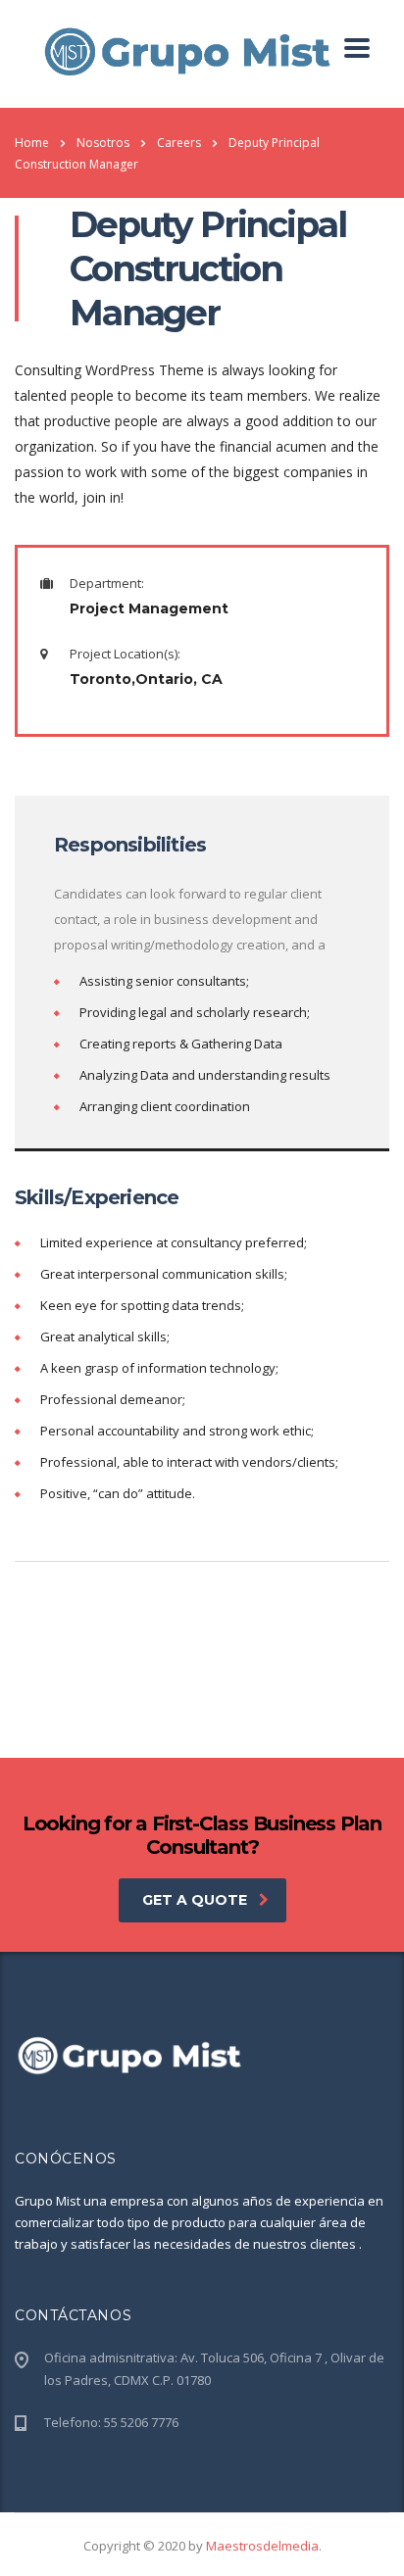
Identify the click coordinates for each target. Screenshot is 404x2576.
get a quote (195, 1900)
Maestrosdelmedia (262, 2546)
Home (32, 143)
